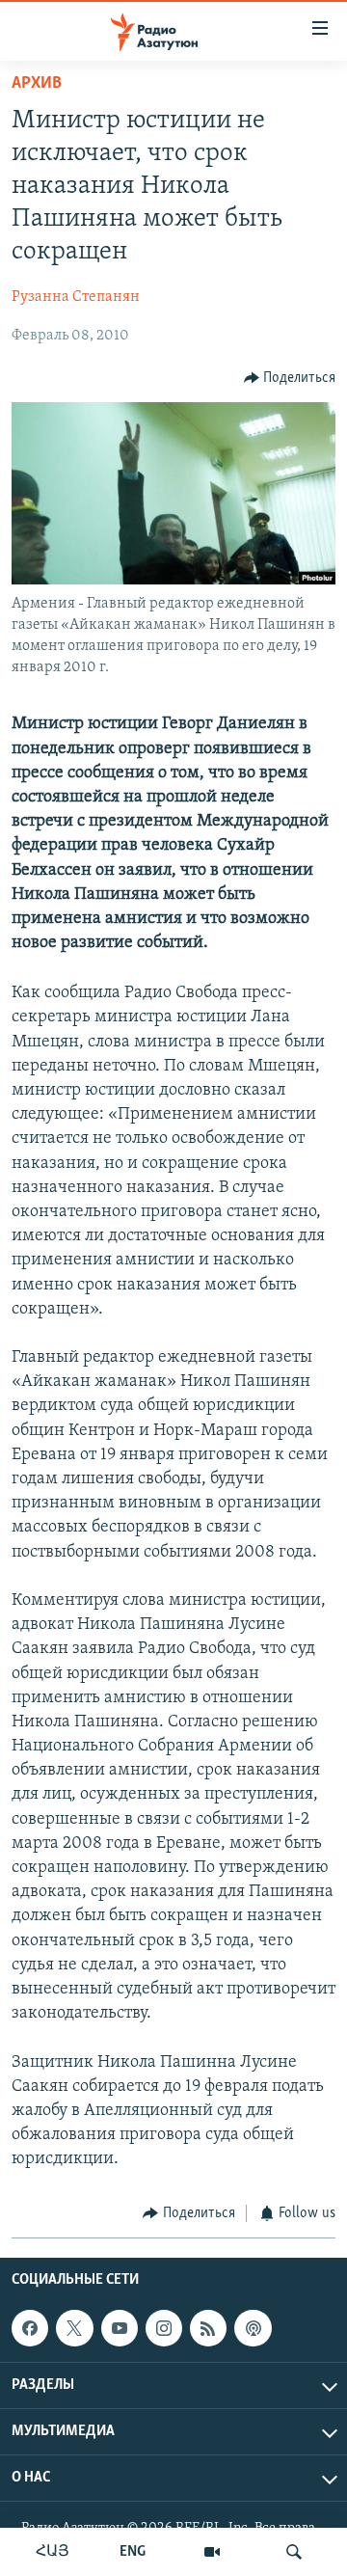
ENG (133, 2552)
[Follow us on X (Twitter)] (74, 2328)
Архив (37, 84)
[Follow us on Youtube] (120, 2328)
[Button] (290, 378)
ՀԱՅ (53, 2552)
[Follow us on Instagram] (164, 2328)
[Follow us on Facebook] (30, 2328)
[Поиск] (294, 2552)
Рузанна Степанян (76, 297)
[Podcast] (253, 2328)
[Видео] (212, 2552)
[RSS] (208, 2328)
